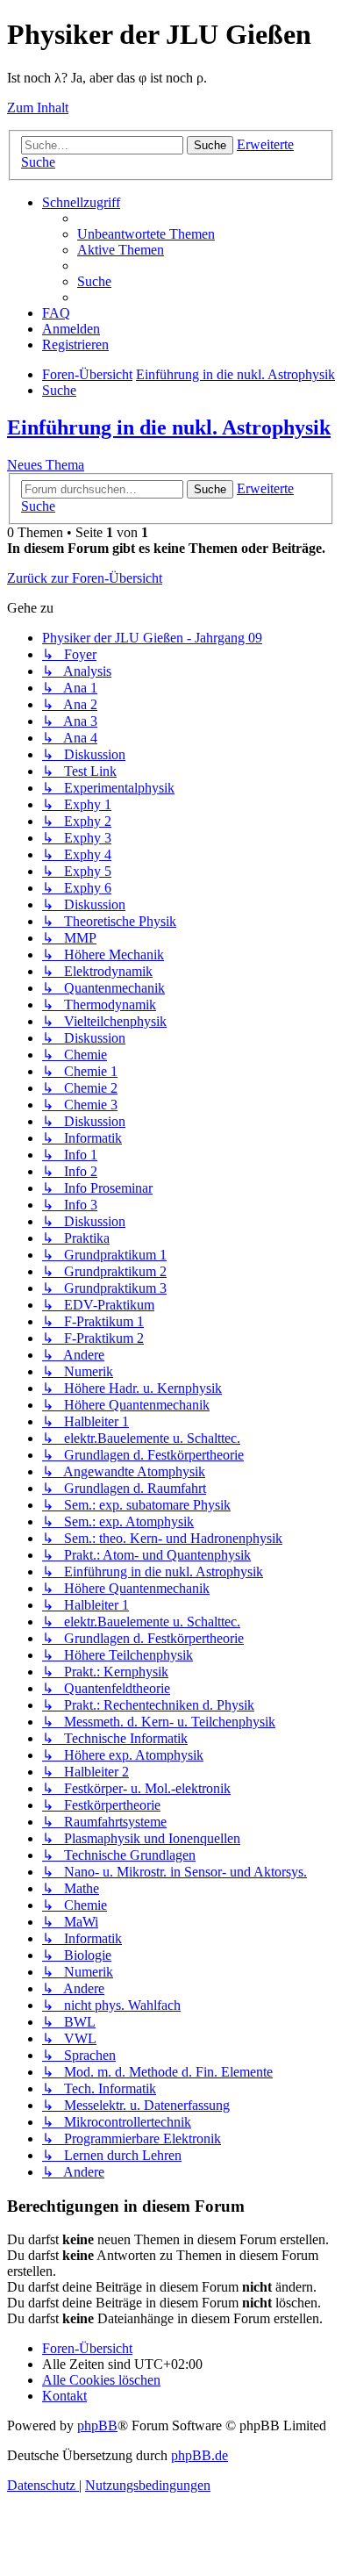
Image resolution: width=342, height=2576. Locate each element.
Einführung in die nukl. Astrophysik (169, 427)
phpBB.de (199, 2455)
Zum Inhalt (38, 108)
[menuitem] (146, 234)
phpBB (97, 2425)
